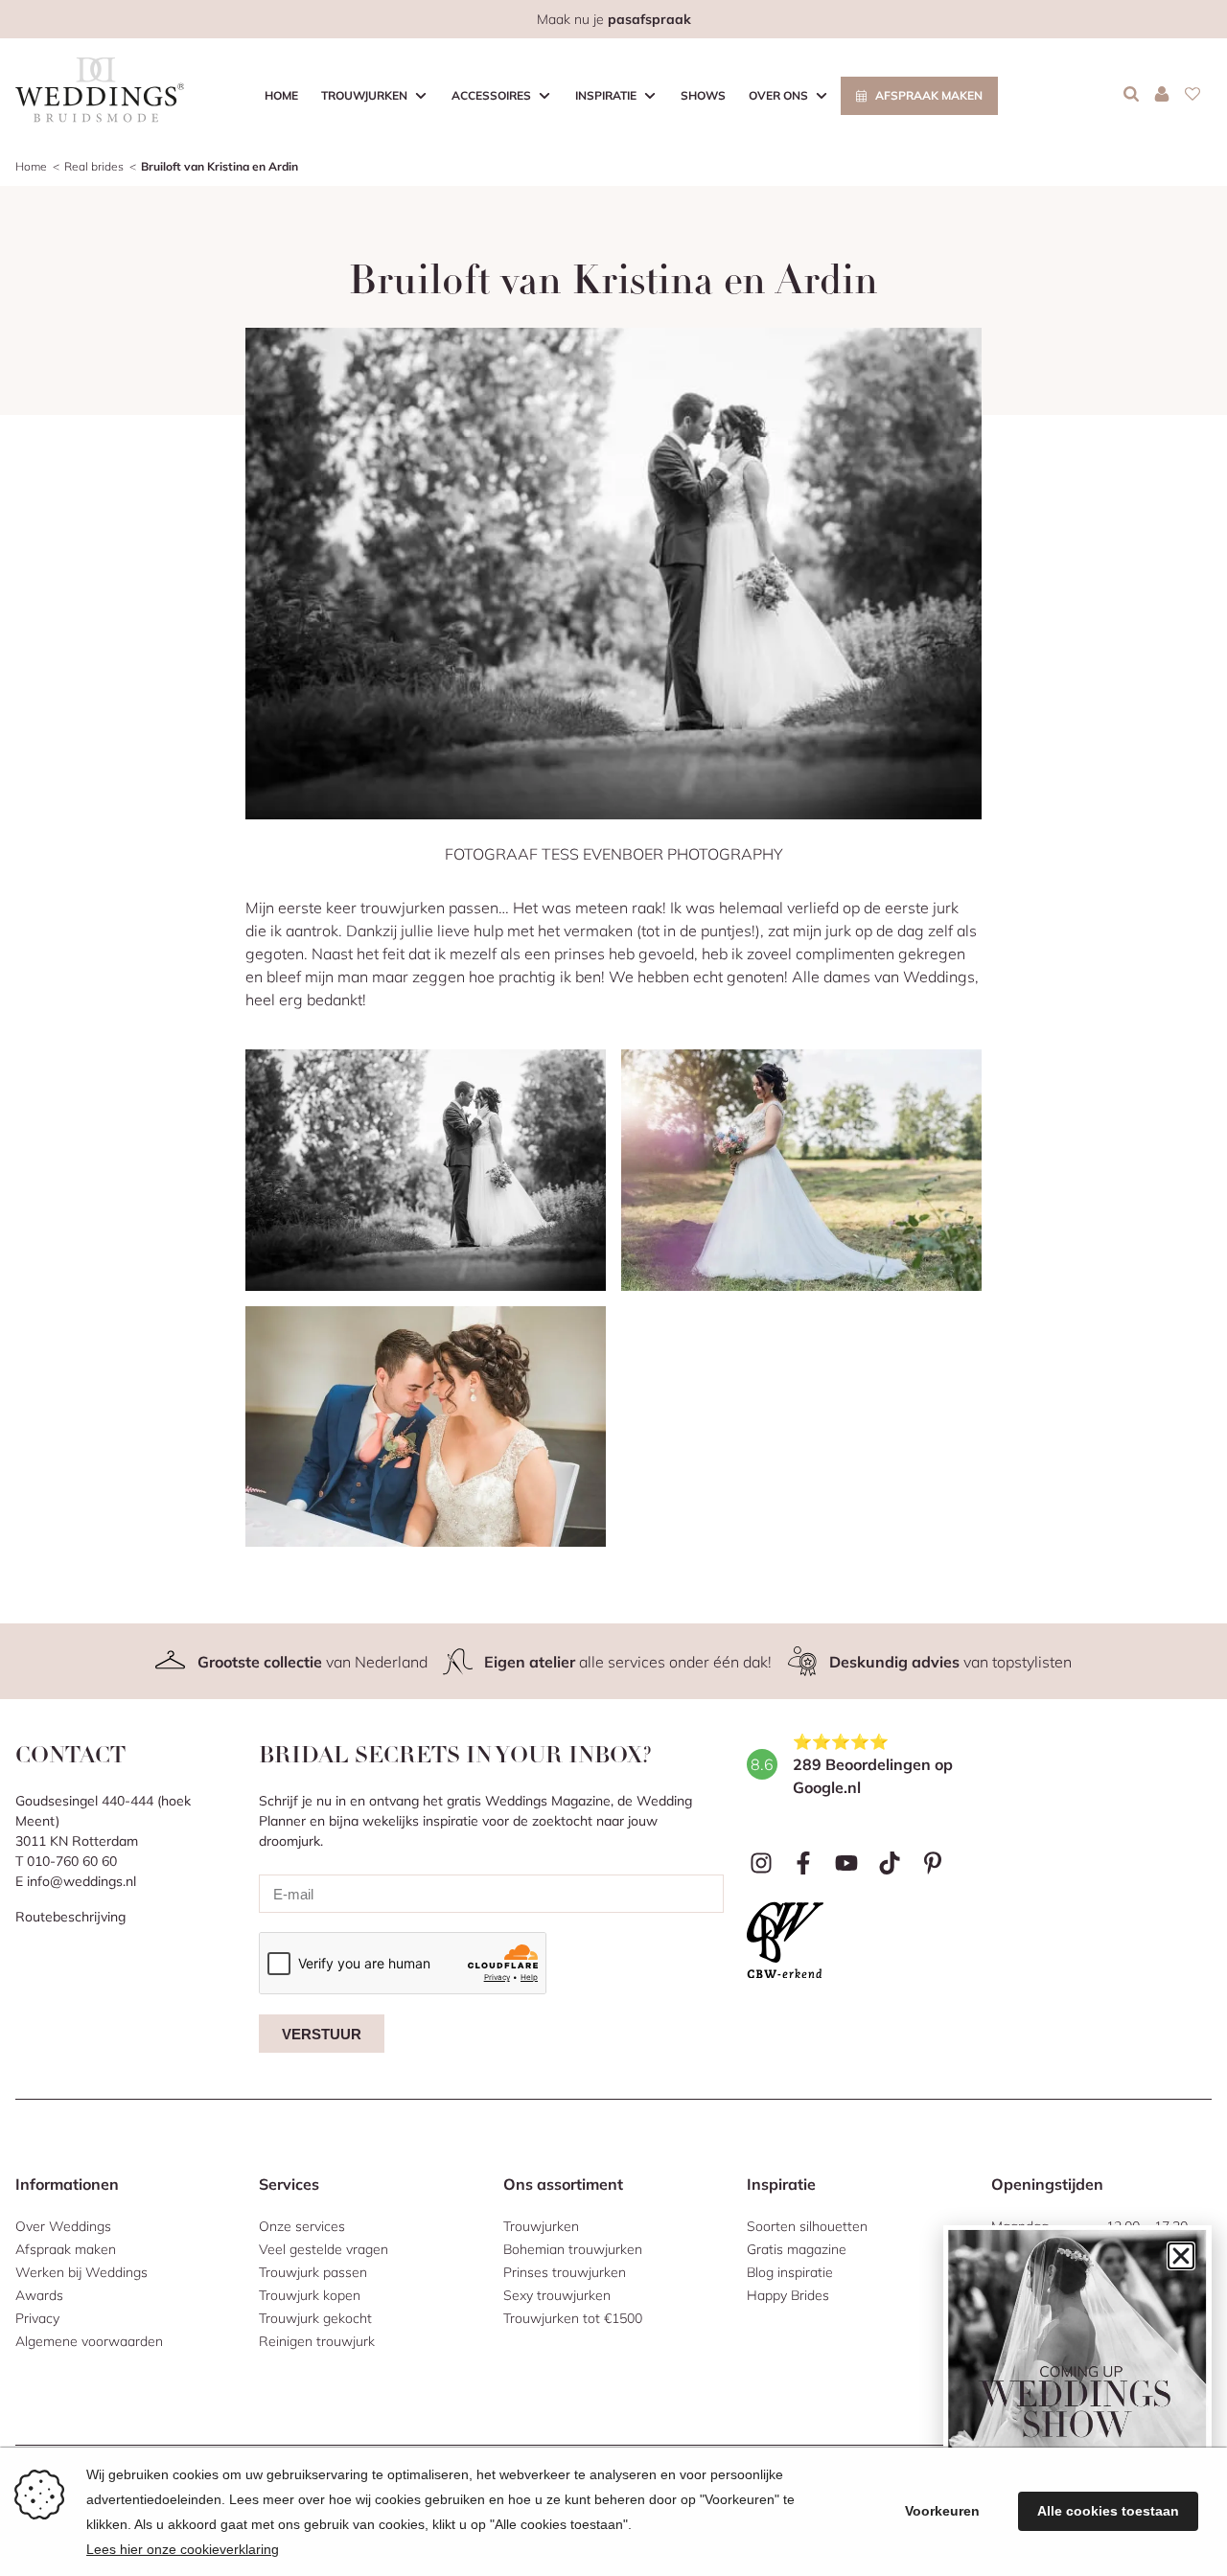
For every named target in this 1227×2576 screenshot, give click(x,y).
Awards (39, 2295)
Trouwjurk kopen (310, 2295)
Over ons (778, 95)
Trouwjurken (364, 95)
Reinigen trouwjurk (317, 2341)
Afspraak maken (929, 95)
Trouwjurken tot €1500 (573, 2318)
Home (281, 95)
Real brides (94, 166)
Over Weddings (63, 2226)
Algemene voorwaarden (89, 2341)
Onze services (302, 2226)
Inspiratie (606, 95)
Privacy (37, 2318)
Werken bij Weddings (81, 2272)
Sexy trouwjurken (557, 2295)
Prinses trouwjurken (565, 2272)
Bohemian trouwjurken (573, 2249)
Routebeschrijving (70, 1917)
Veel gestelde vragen (324, 2249)
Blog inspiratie (790, 2272)
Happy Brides (788, 2295)
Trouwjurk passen (313, 2272)
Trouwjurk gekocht (315, 2318)
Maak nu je (614, 19)
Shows (703, 95)
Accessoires (491, 95)
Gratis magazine (797, 2249)
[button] (1181, 2256)
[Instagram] (761, 1863)
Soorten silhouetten (807, 2226)
